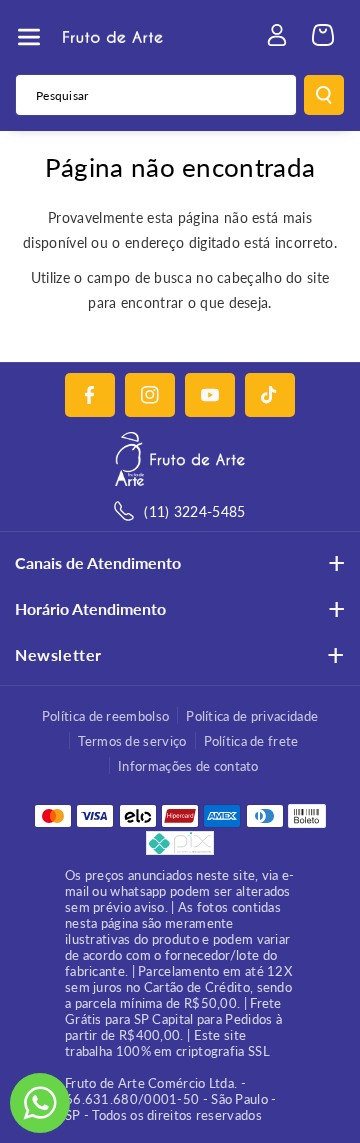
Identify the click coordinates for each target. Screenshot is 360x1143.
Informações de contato (188, 766)
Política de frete (251, 741)
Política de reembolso (105, 716)
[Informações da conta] (277, 35)
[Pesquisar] (324, 95)
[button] (29, 37)
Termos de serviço (132, 741)
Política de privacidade (252, 716)
